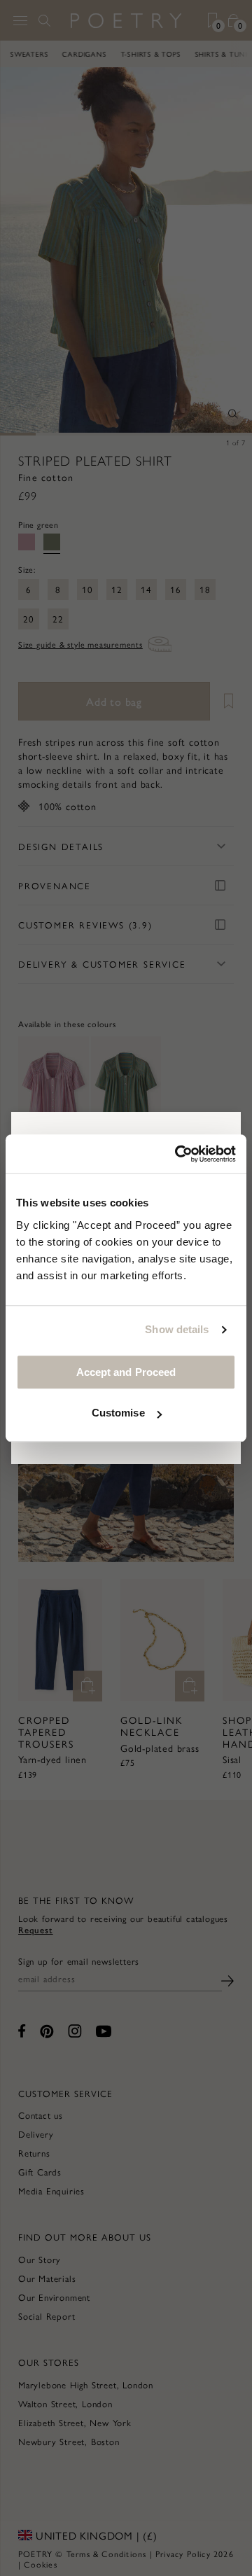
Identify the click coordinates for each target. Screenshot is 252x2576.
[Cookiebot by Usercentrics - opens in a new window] (178, 1154)
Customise (118, 1413)
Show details (177, 1329)
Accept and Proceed (126, 1372)
